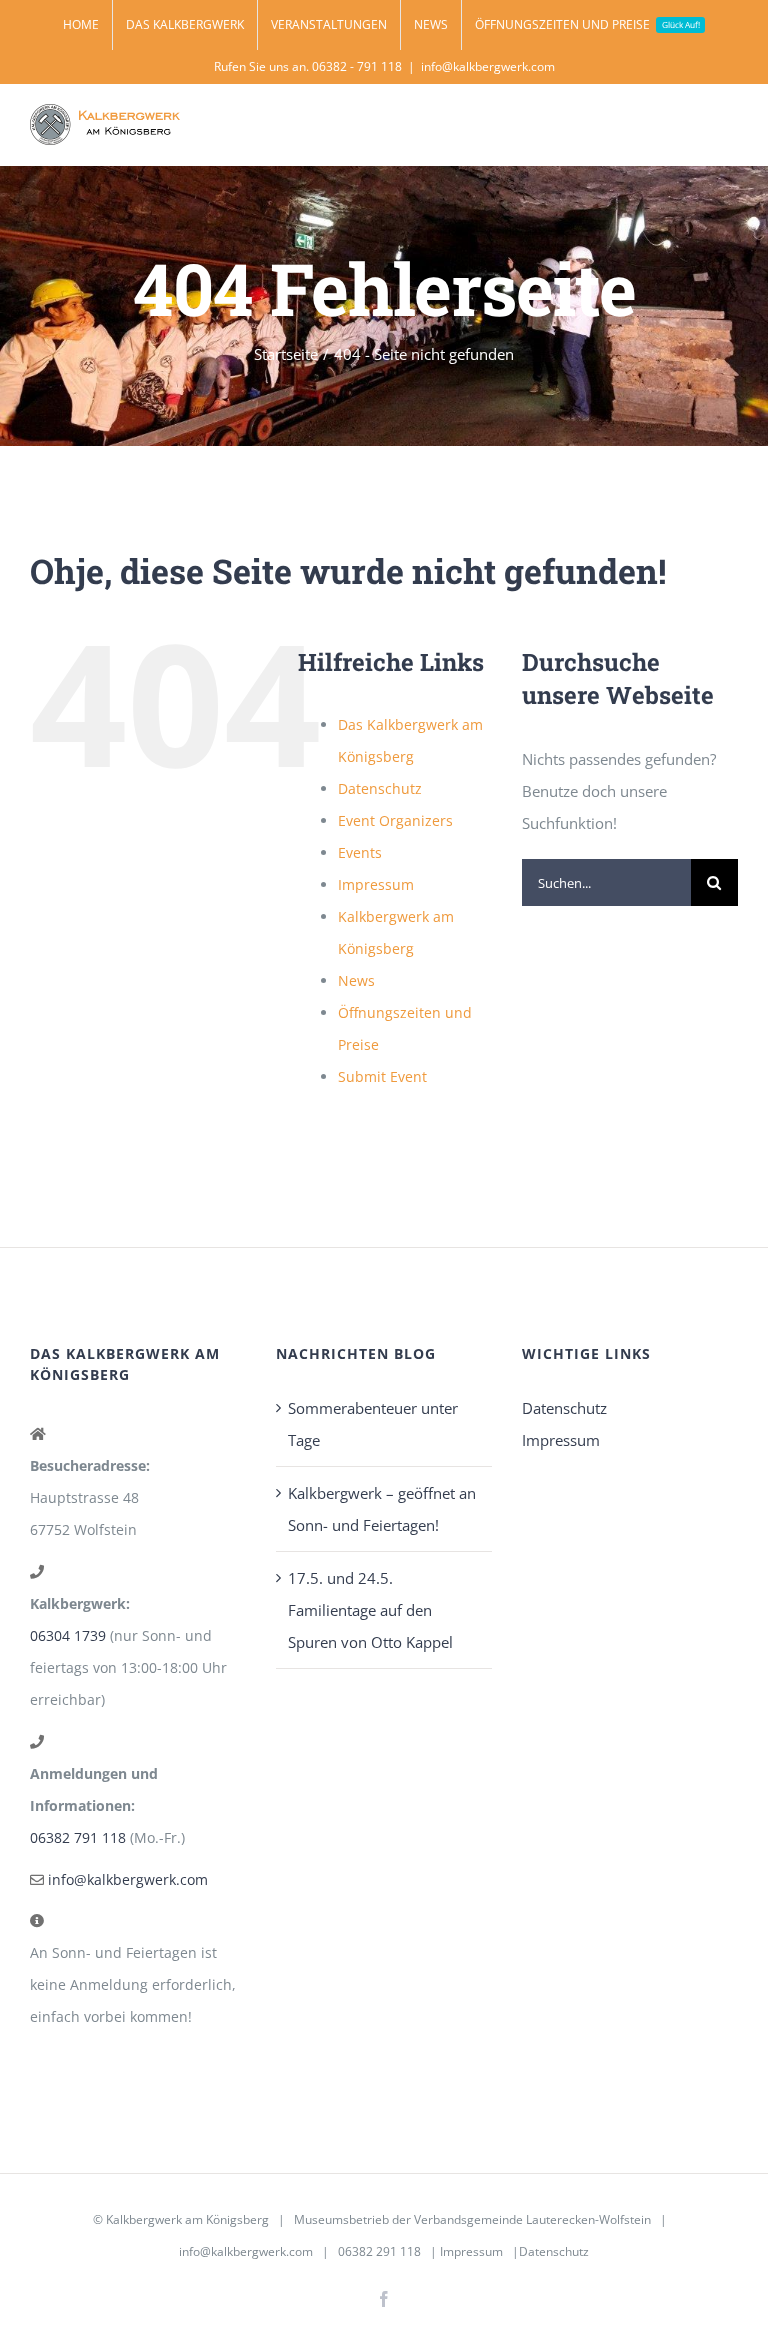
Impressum (376, 884)
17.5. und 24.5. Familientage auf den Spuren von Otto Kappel (370, 1610)
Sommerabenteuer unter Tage (373, 1424)
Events (360, 852)
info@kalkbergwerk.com (488, 66)
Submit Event (382, 1076)
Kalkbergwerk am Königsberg (187, 2219)
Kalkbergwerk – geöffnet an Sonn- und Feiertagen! (382, 1509)
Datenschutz (380, 788)
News (356, 980)
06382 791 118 (78, 1837)
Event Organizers (395, 820)
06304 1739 (68, 1635)
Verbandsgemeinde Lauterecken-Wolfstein (532, 2219)
